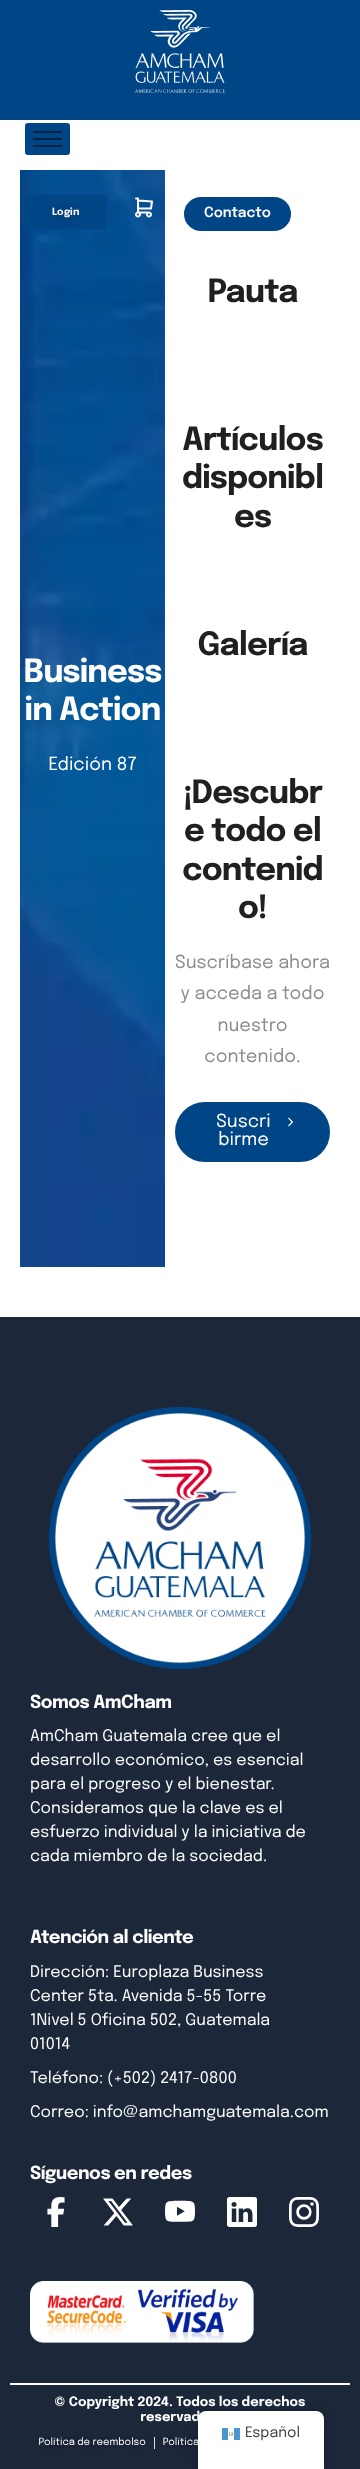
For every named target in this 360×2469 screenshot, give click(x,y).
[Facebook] (56, 2216)
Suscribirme (243, 1132)
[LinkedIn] (242, 2216)
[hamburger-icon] (47, 139)
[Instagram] (304, 2216)
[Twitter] (118, 2216)
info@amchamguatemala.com (211, 2112)
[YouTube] (180, 2216)
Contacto (237, 214)
